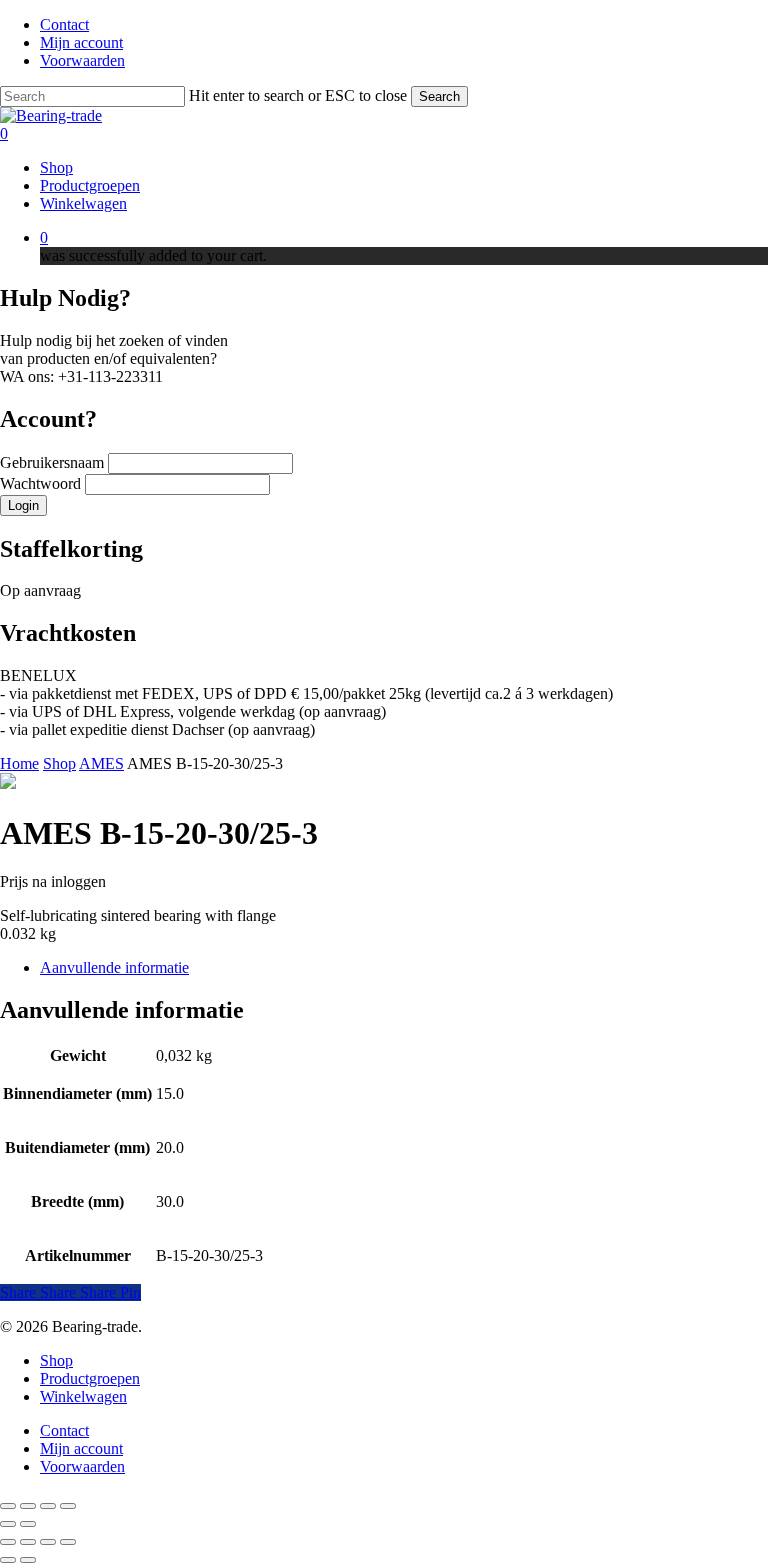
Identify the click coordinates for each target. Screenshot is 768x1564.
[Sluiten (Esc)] (68, 1506)
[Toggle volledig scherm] (28, 1506)
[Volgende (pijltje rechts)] (28, 1524)
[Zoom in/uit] (8, 1506)
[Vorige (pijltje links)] (8, 1524)
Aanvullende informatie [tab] (114, 967)
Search (439, 96)
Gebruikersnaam (54, 462)
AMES (101, 763)
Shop (59, 763)
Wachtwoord (42, 483)
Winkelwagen (83, 1396)
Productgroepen (90, 1378)
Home (19, 763)
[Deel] (48, 1506)
